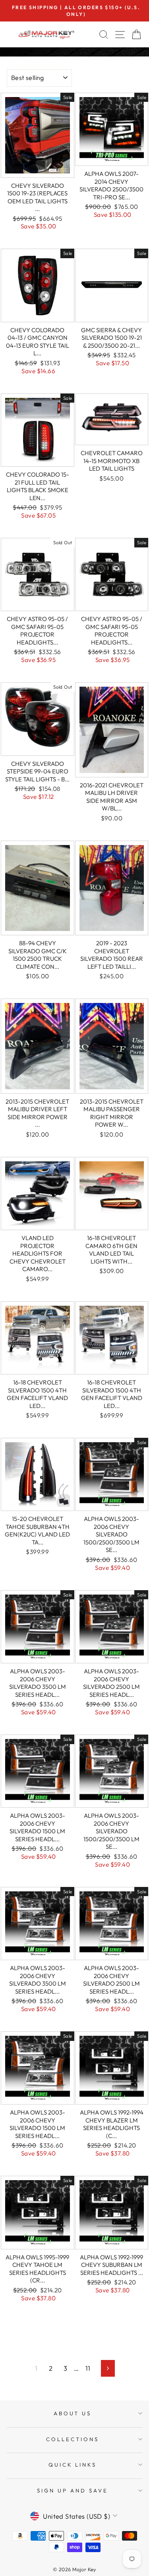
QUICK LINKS (73, 2465)
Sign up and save (73, 2490)
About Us (73, 2413)
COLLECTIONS (73, 2439)
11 (88, 2368)
